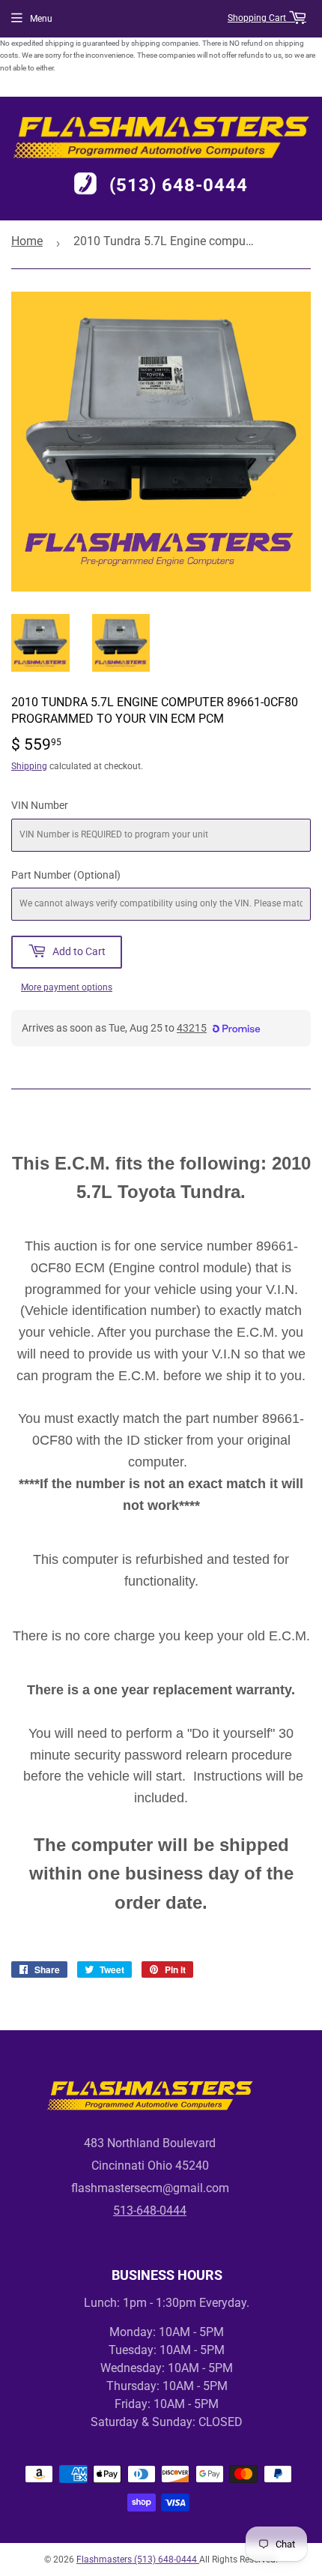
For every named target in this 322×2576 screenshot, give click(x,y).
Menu (41, 19)
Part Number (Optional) (66, 875)
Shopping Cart (258, 18)
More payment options (67, 987)
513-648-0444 (150, 2211)
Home (27, 241)
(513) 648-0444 (179, 185)
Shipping (29, 766)
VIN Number (40, 805)
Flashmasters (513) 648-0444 (138, 2560)
